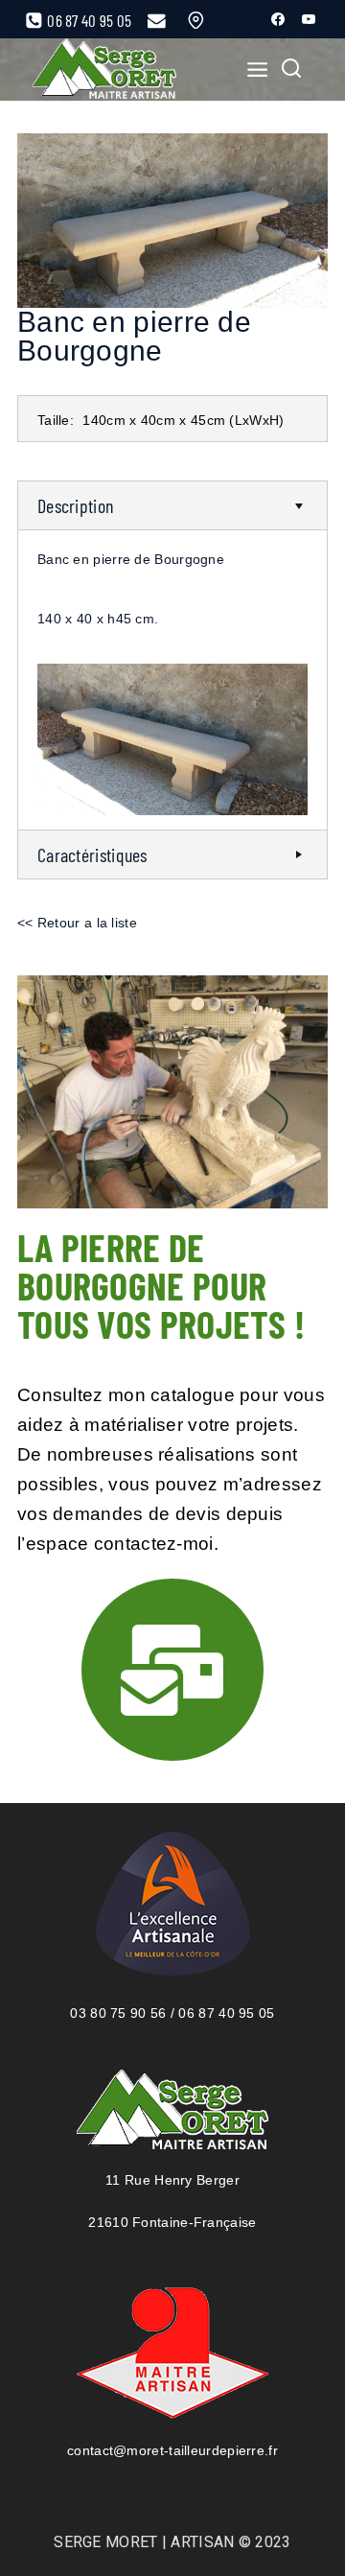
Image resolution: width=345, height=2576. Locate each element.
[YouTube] (309, 19)
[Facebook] (278, 19)
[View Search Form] (291, 70)
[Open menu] (252, 69)
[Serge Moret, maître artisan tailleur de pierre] (104, 70)
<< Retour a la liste (77, 923)
